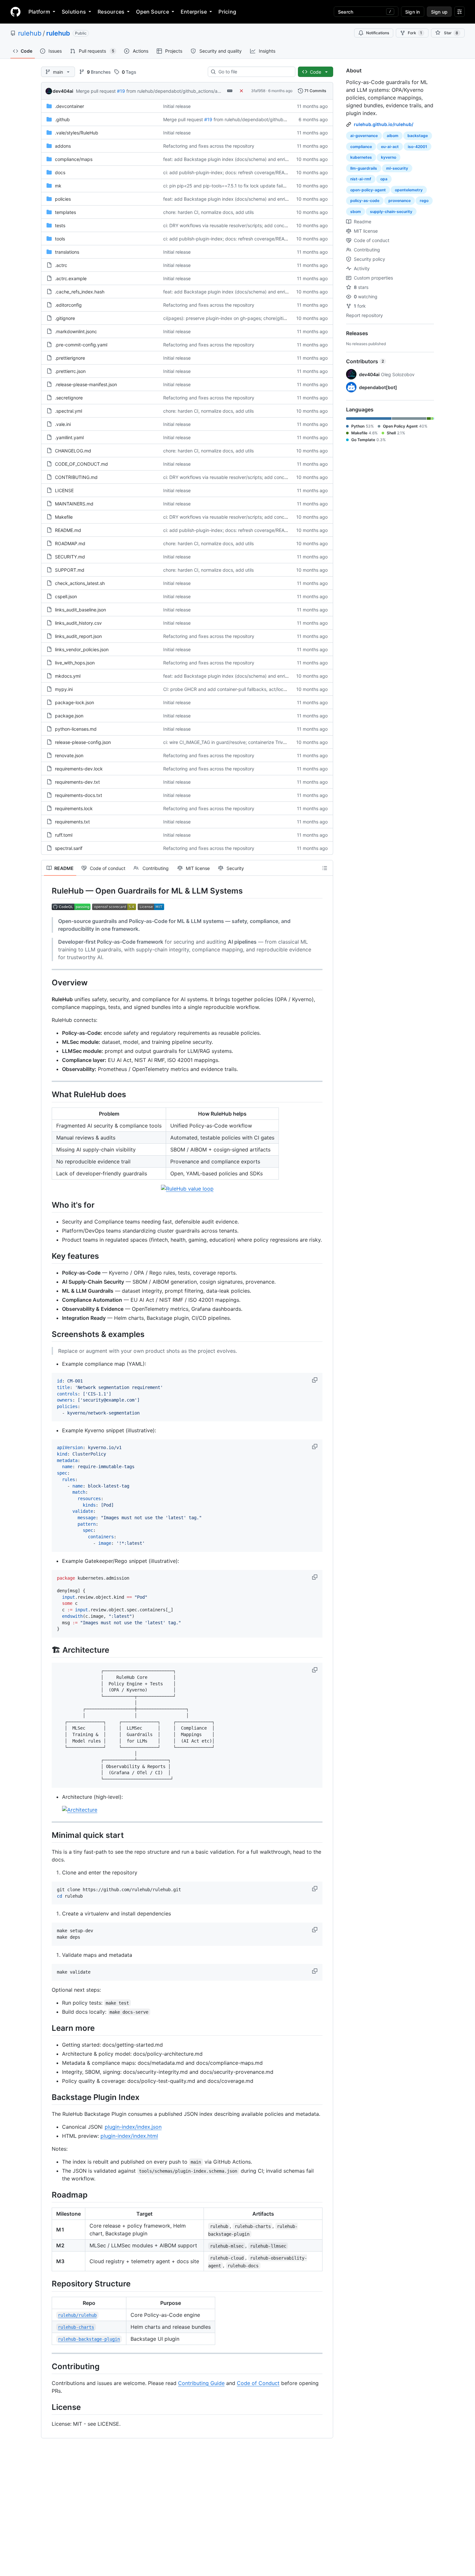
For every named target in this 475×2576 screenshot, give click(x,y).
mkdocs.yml (68, 676)
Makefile (64, 517)
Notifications (378, 33)
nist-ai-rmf (361, 179)
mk (58, 186)
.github (62, 119)
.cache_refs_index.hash (80, 292)
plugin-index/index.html (129, 2136)
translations (67, 252)
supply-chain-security (391, 212)
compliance (361, 147)
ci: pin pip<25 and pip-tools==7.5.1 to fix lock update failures (227, 186)
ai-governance (364, 136)
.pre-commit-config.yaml (81, 345)
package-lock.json (74, 702)
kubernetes (361, 157)
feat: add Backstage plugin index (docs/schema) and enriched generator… (242, 159)
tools (60, 239)
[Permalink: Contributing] (47, 2366)
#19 (121, 91)
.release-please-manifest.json (86, 384)
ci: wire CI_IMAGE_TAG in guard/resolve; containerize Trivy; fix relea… (236, 742)
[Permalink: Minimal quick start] (47, 1835)
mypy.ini (64, 689)
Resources (111, 12)
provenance (400, 201)
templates (65, 212)
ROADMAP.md (70, 543)
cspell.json (66, 596)
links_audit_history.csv (78, 623)
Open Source (153, 12)
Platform (39, 12)
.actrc (61, 265)
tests (60, 225)
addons (63, 146)
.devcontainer (69, 106)
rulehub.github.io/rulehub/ (384, 124)
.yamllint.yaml (69, 437)
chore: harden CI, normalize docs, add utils (208, 212)
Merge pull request (96, 91)
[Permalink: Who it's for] (47, 1205)
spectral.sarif (69, 848)
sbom (356, 212)
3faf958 (258, 91)
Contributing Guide (201, 2383)
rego (424, 201)
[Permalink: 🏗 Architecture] (47, 1650)
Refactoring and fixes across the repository (209, 146)
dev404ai (63, 91)
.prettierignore (70, 358)
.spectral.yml (69, 411)
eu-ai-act (390, 147)
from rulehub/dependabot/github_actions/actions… (180, 91)
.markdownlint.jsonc (76, 331)
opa (384, 179)
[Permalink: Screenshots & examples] (47, 1334)
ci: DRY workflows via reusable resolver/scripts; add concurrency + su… (239, 225)
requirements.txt (72, 822)
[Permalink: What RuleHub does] (47, 1095)
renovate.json (69, 755)
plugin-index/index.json (133, 2127)
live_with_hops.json (75, 663)
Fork (415, 33)
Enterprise (194, 12)
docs (60, 172)
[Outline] (325, 868)
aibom (393, 136)
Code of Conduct (258, 2383)
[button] (315, 1380)
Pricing (227, 12)
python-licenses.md (76, 729)
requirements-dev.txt (77, 782)
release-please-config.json (83, 742)
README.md (68, 530)
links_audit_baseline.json (80, 610)
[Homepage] (16, 12)
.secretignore (69, 398)
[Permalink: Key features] (47, 1256)
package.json (69, 716)
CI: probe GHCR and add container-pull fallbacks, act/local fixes (231, 689)
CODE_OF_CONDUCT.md (81, 464)
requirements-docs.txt (79, 795)
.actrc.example (71, 278)
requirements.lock (74, 808)
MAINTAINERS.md (74, 504)
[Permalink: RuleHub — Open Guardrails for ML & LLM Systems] (47, 891)
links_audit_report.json (78, 636)
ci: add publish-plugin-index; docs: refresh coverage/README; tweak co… (242, 172)
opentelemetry (409, 190)
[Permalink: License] (47, 2407)
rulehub (30, 33)
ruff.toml (64, 835)
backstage (418, 136)
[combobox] (254, 72)
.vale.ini (63, 424)
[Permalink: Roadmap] (47, 2195)
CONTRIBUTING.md (76, 477)
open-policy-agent (368, 190)
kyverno (389, 157)
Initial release (177, 106)
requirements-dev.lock (79, 769)
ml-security (397, 168)
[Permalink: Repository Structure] (47, 2284)
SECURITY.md (70, 557)
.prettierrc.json (70, 371)
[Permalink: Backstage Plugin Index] (47, 2097)
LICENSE (64, 490)
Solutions (74, 12)
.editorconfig (68, 305)
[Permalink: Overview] (47, 982)
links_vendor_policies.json (82, 649)
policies (63, 199)
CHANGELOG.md (73, 451)
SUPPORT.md (70, 570)
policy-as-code (365, 201)
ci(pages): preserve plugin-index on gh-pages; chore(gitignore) (230, 318)
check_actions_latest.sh (80, 583)
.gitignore (65, 318)
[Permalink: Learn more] (47, 2028)
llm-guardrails (364, 168)
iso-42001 (417, 147)
